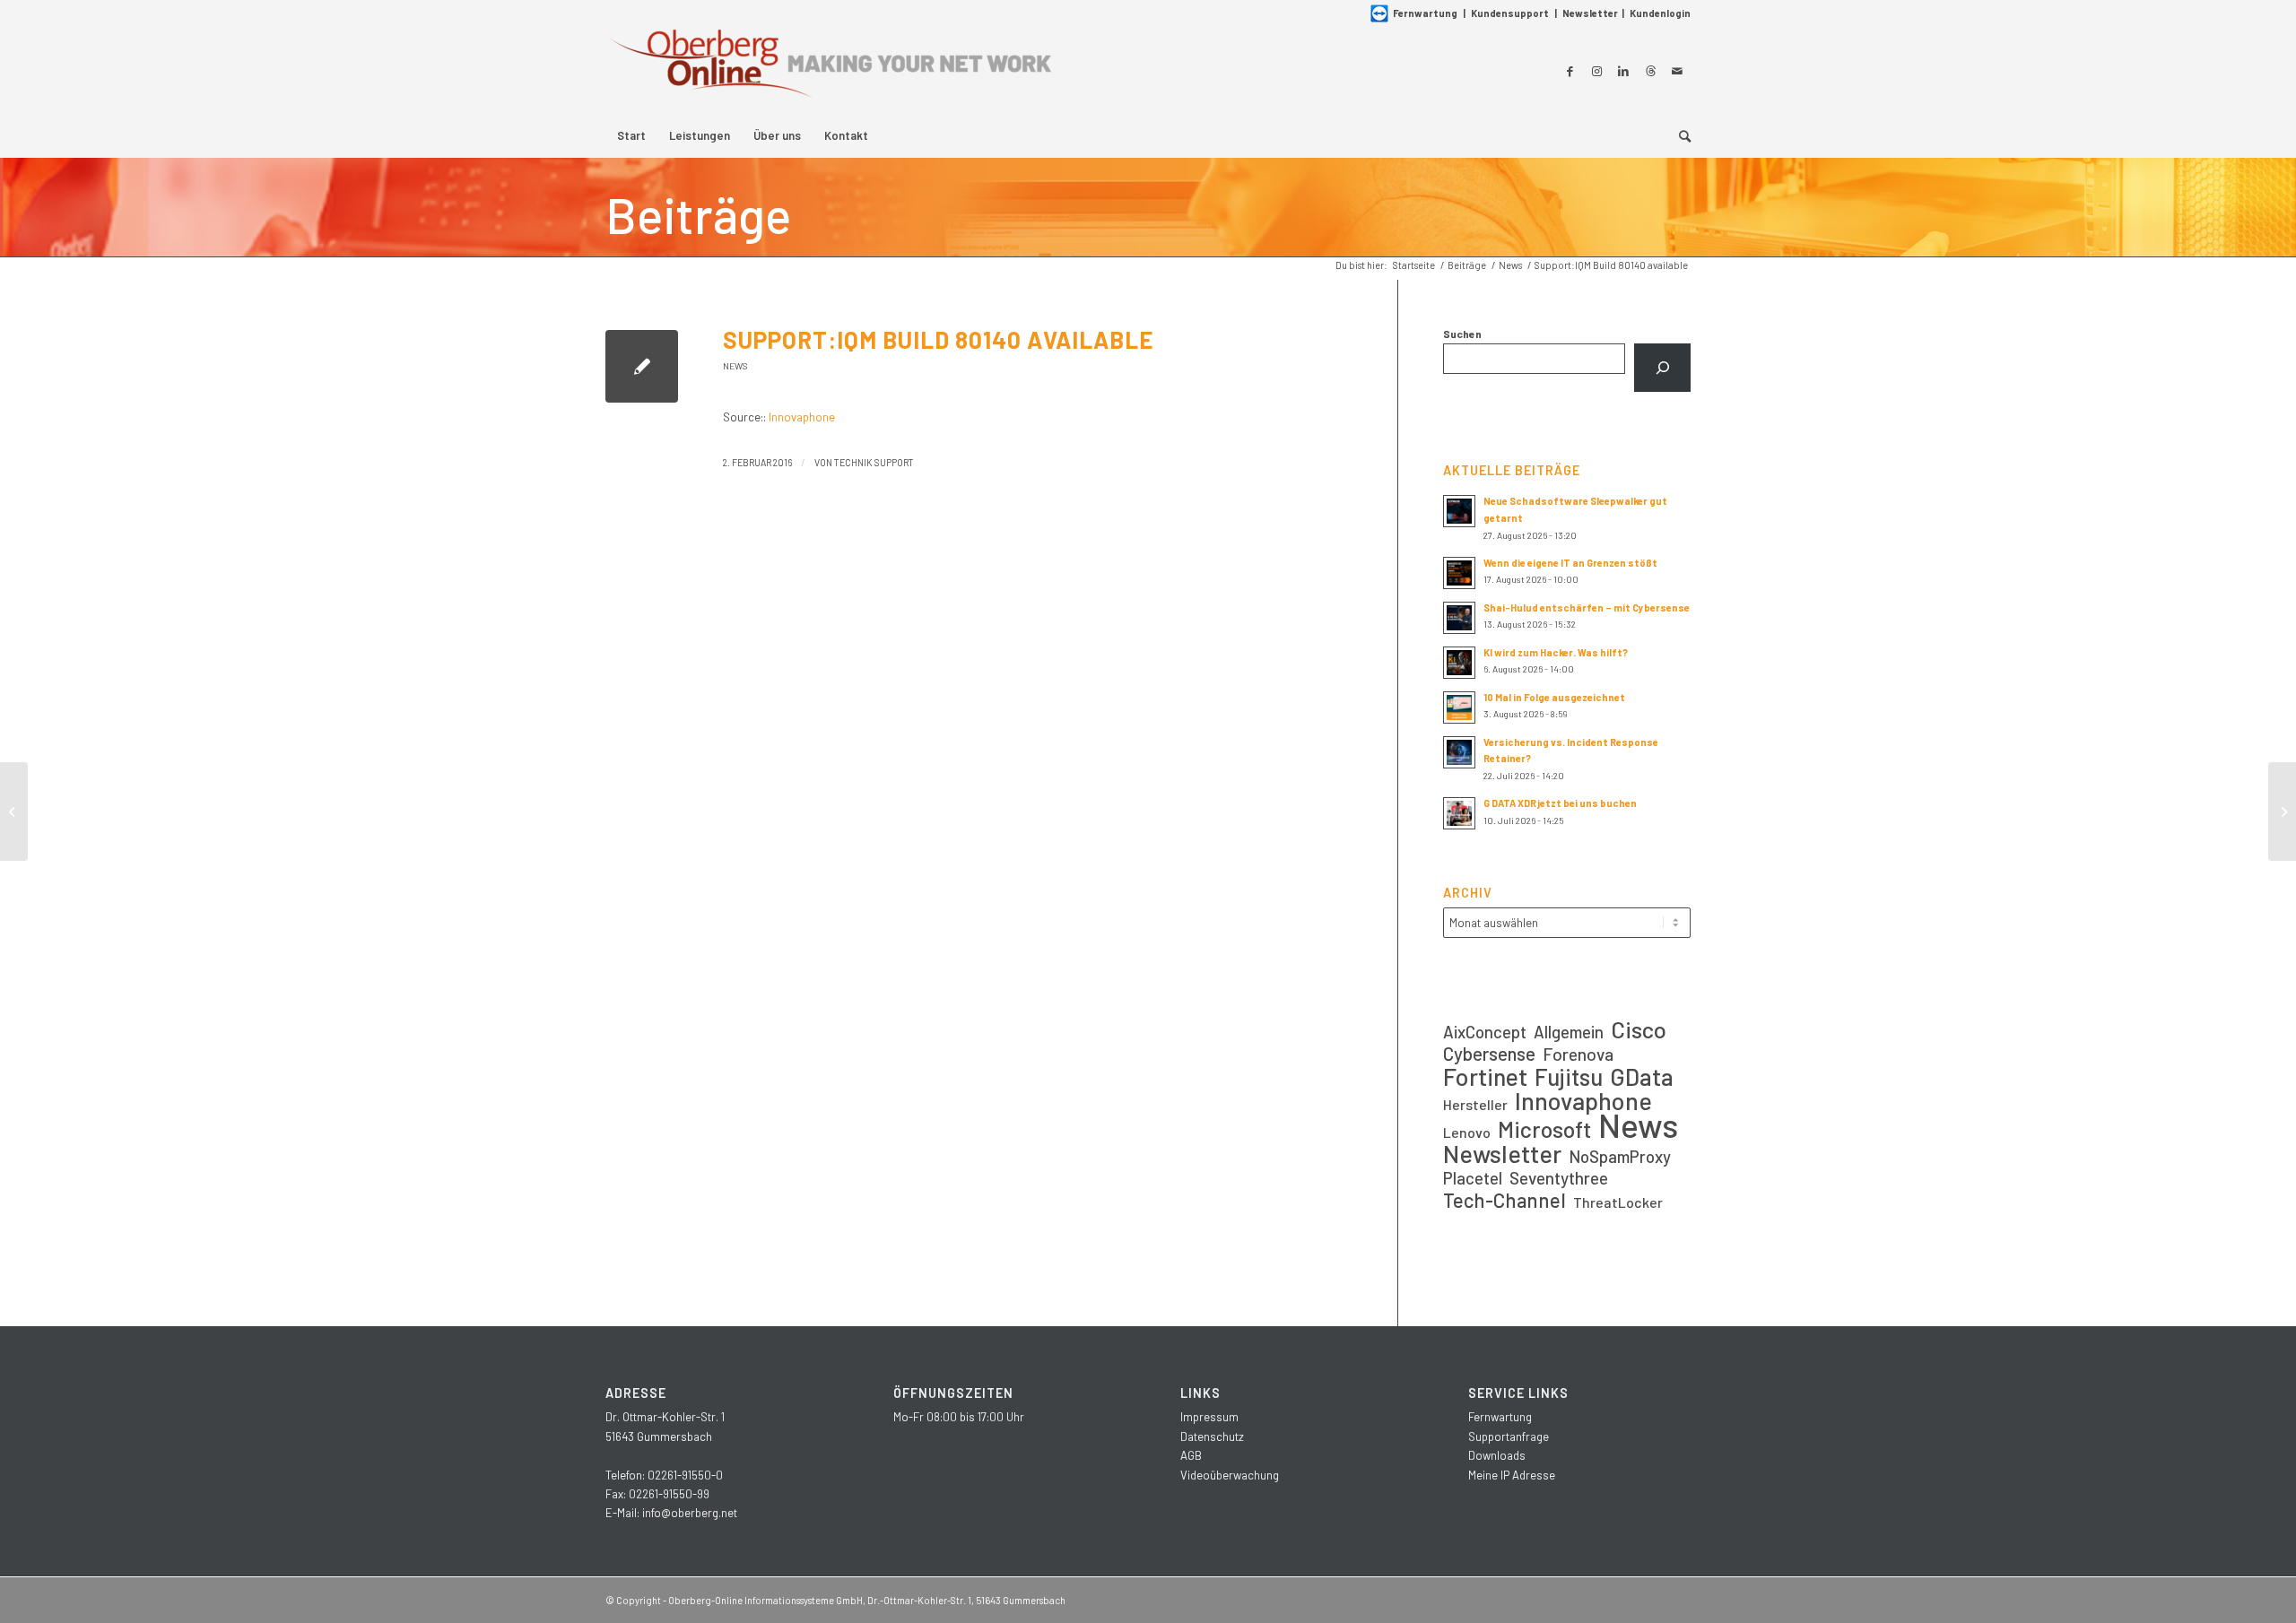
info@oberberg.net (690, 1513)
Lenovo (1467, 1132)
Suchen (1462, 334)
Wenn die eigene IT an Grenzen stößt (1570, 563)
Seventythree (1559, 1178)
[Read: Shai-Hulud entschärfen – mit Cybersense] (1459, 618)
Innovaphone (802, 417)
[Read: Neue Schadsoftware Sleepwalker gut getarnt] (1459, 511)
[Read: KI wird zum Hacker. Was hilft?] (1459, 663)
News (735, 366)
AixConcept (1485, 1032)
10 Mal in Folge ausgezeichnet (1554, 697)
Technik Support (874, 462)
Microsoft (1544, 1129)
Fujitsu (1569, 1076)
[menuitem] (631, 135)
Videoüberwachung (1230, 1475)
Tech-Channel (1505, 1200)
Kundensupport (1510, 13)
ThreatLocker (1618, 1202)
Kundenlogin (1660, 13)
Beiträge (698, 214)
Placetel (1473, 1178)
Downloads (1497, 1455)
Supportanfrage (1509, 1436)
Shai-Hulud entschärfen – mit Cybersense (1587, 608)
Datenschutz (1212, 1436)
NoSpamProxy (1620, 1156)
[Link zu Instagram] (1596, 71)
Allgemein (1569, 1032)
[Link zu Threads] (1650, 71)
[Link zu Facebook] (1570, 71)
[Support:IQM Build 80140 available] (642, 366)
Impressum (1209, 1417)
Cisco (1639, 1029)
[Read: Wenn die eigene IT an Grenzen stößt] (1459, 573)
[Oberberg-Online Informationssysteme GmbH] (830, 70)
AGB (1191, 1455)
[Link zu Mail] (1677, 71)
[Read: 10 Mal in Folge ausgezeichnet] (1459, 707)
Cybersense (1489, 1053)
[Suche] (1679, 135)
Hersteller (1475, 1104)
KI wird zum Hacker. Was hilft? (1556, 652)
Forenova (1578, 1054)
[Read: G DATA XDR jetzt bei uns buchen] (1459, 813)
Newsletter (1590, 13)
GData (1642, 1076)
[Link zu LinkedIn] (1623, 71)
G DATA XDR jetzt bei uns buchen (1560, 803)
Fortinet (1485, 1076)
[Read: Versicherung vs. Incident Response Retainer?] (1459, 752)
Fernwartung (1425, 13)
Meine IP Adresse (1512, 1475)
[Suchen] (1662, 368)
